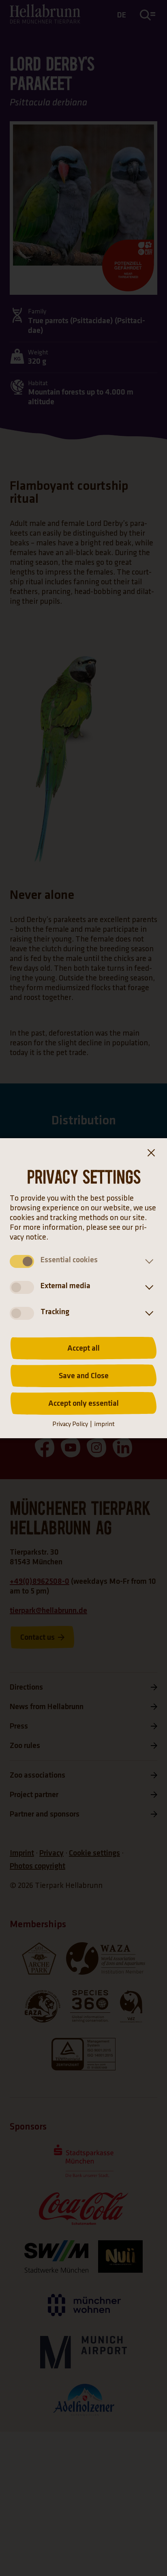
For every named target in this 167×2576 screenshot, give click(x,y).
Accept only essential (83, 1403)
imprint (104, 1424)
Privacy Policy (70, 1424)
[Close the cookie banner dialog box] (151, 1154)
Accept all (83, 1348)
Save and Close (84, 1376)
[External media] (148, 1287)
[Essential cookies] (148, 1261)
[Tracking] (148, 1313)
